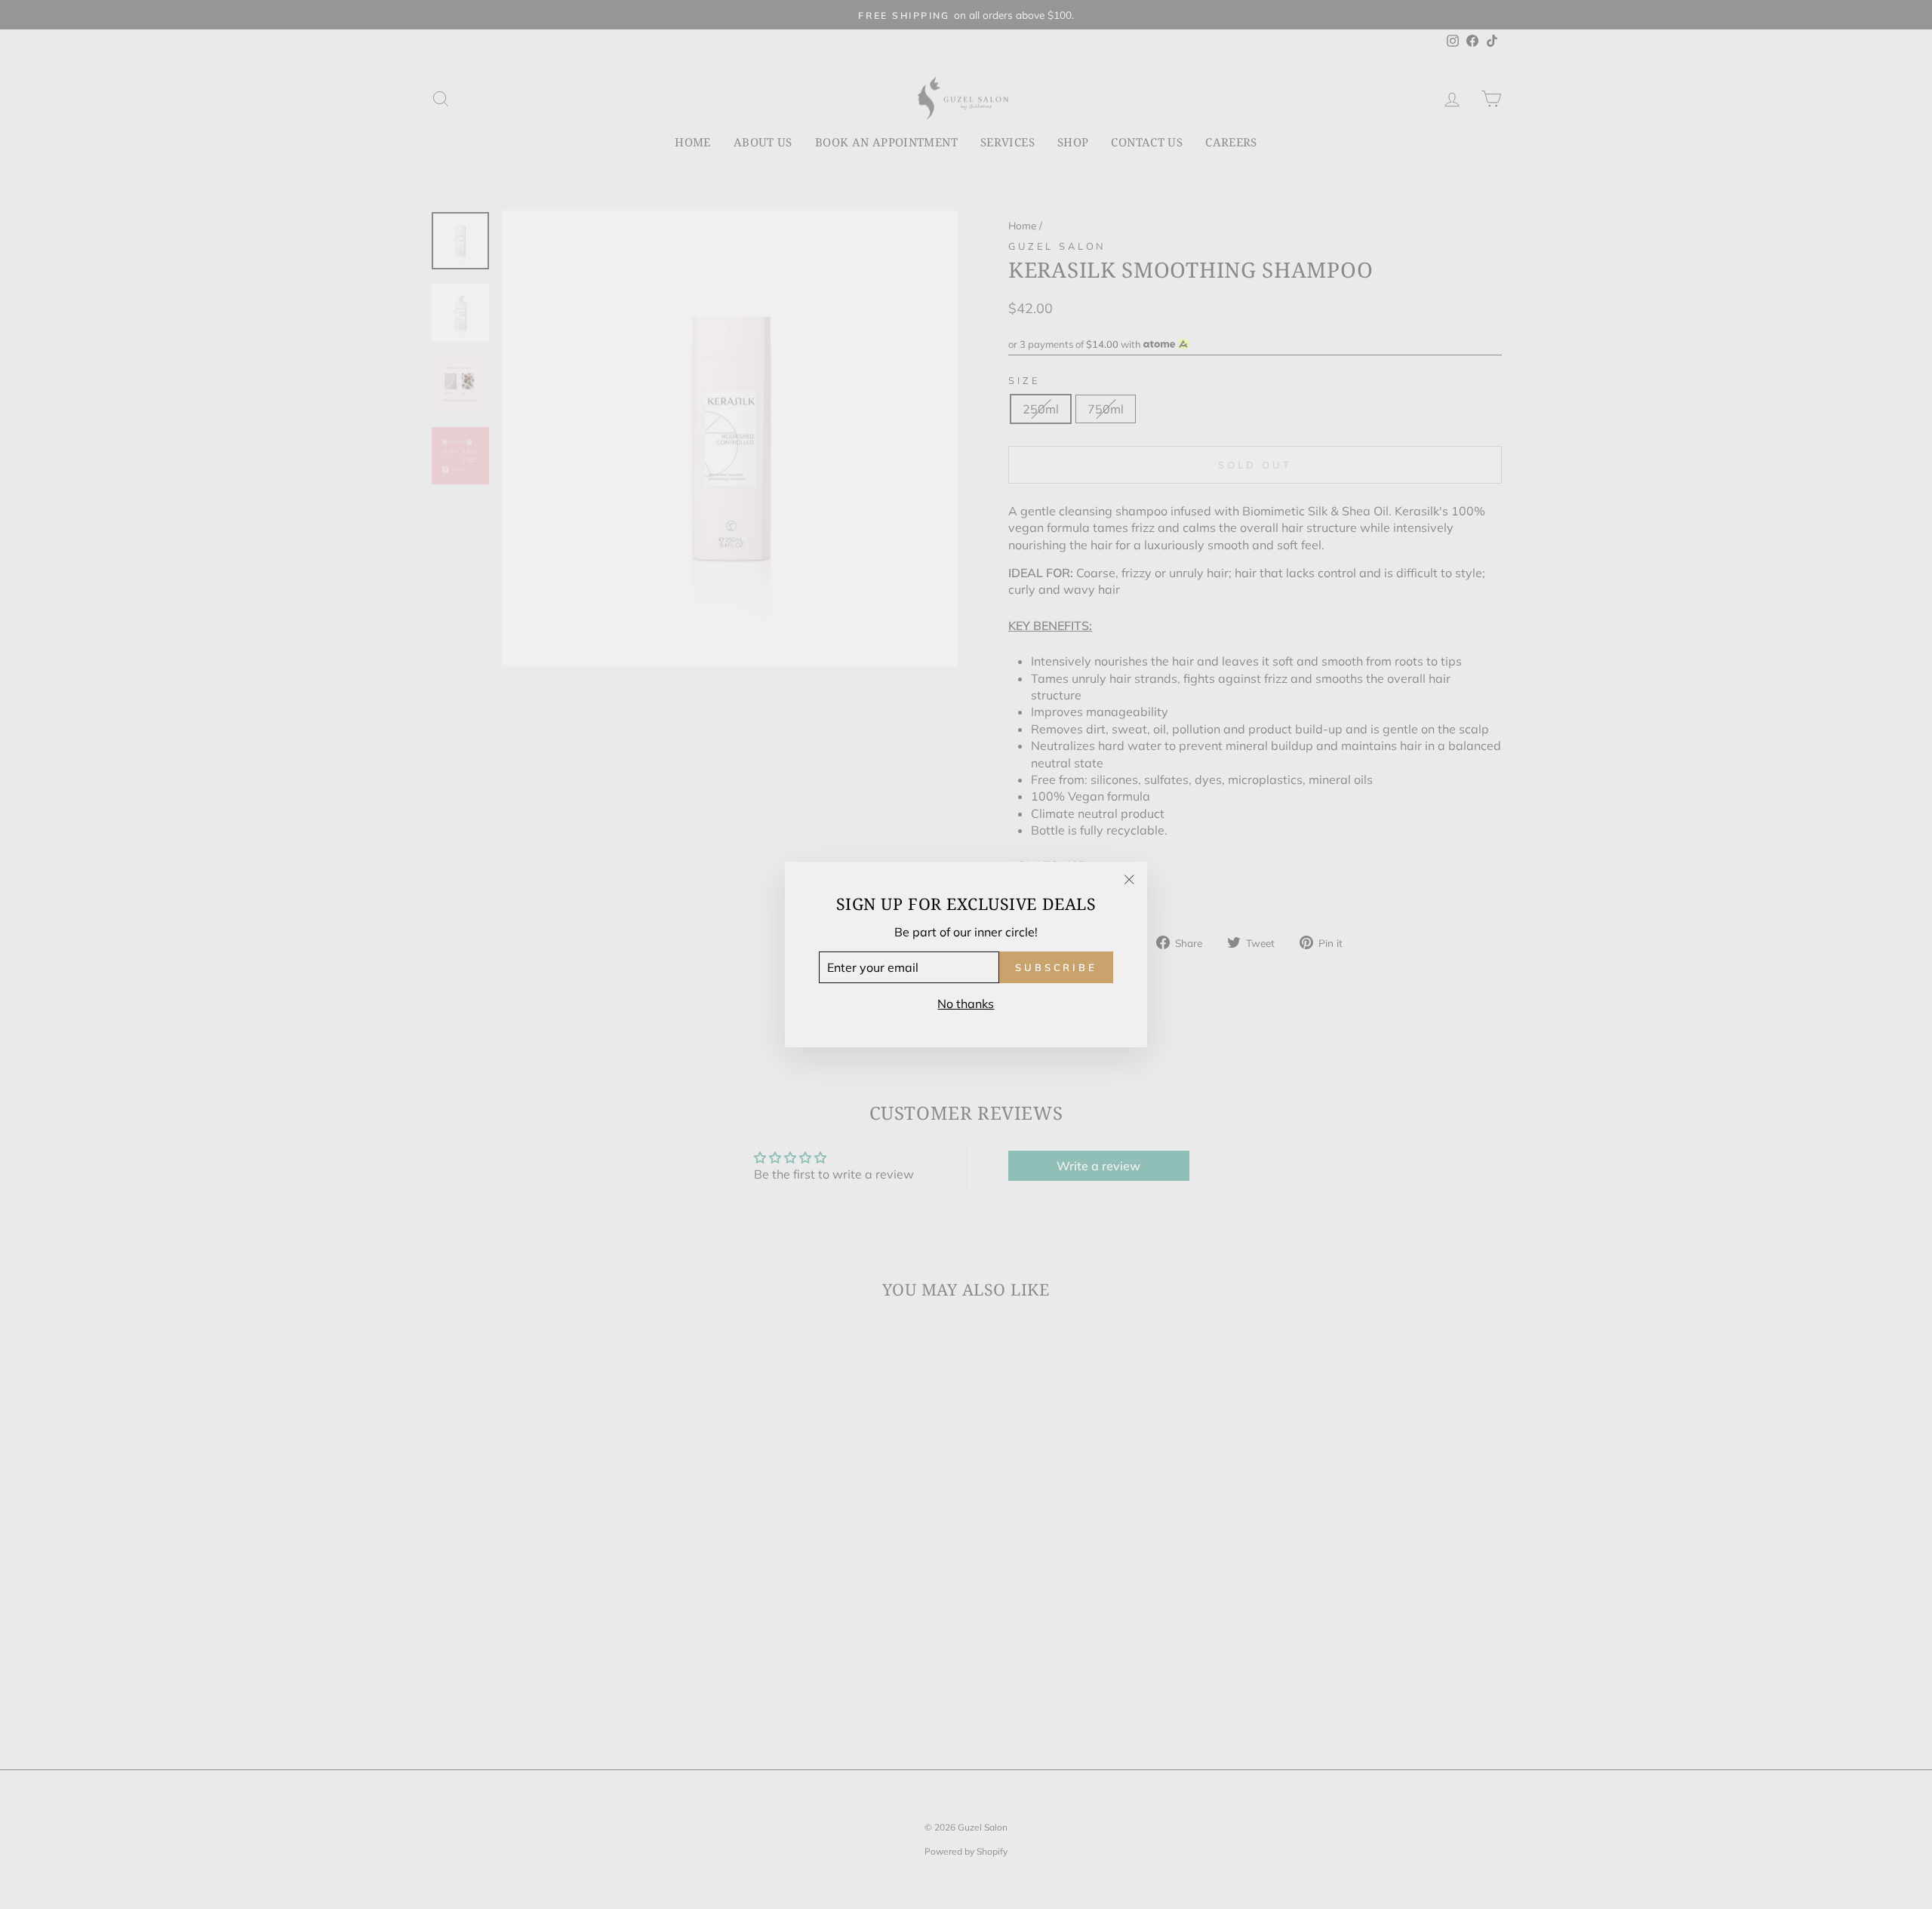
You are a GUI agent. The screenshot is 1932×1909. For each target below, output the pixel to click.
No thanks (966, 1004)
